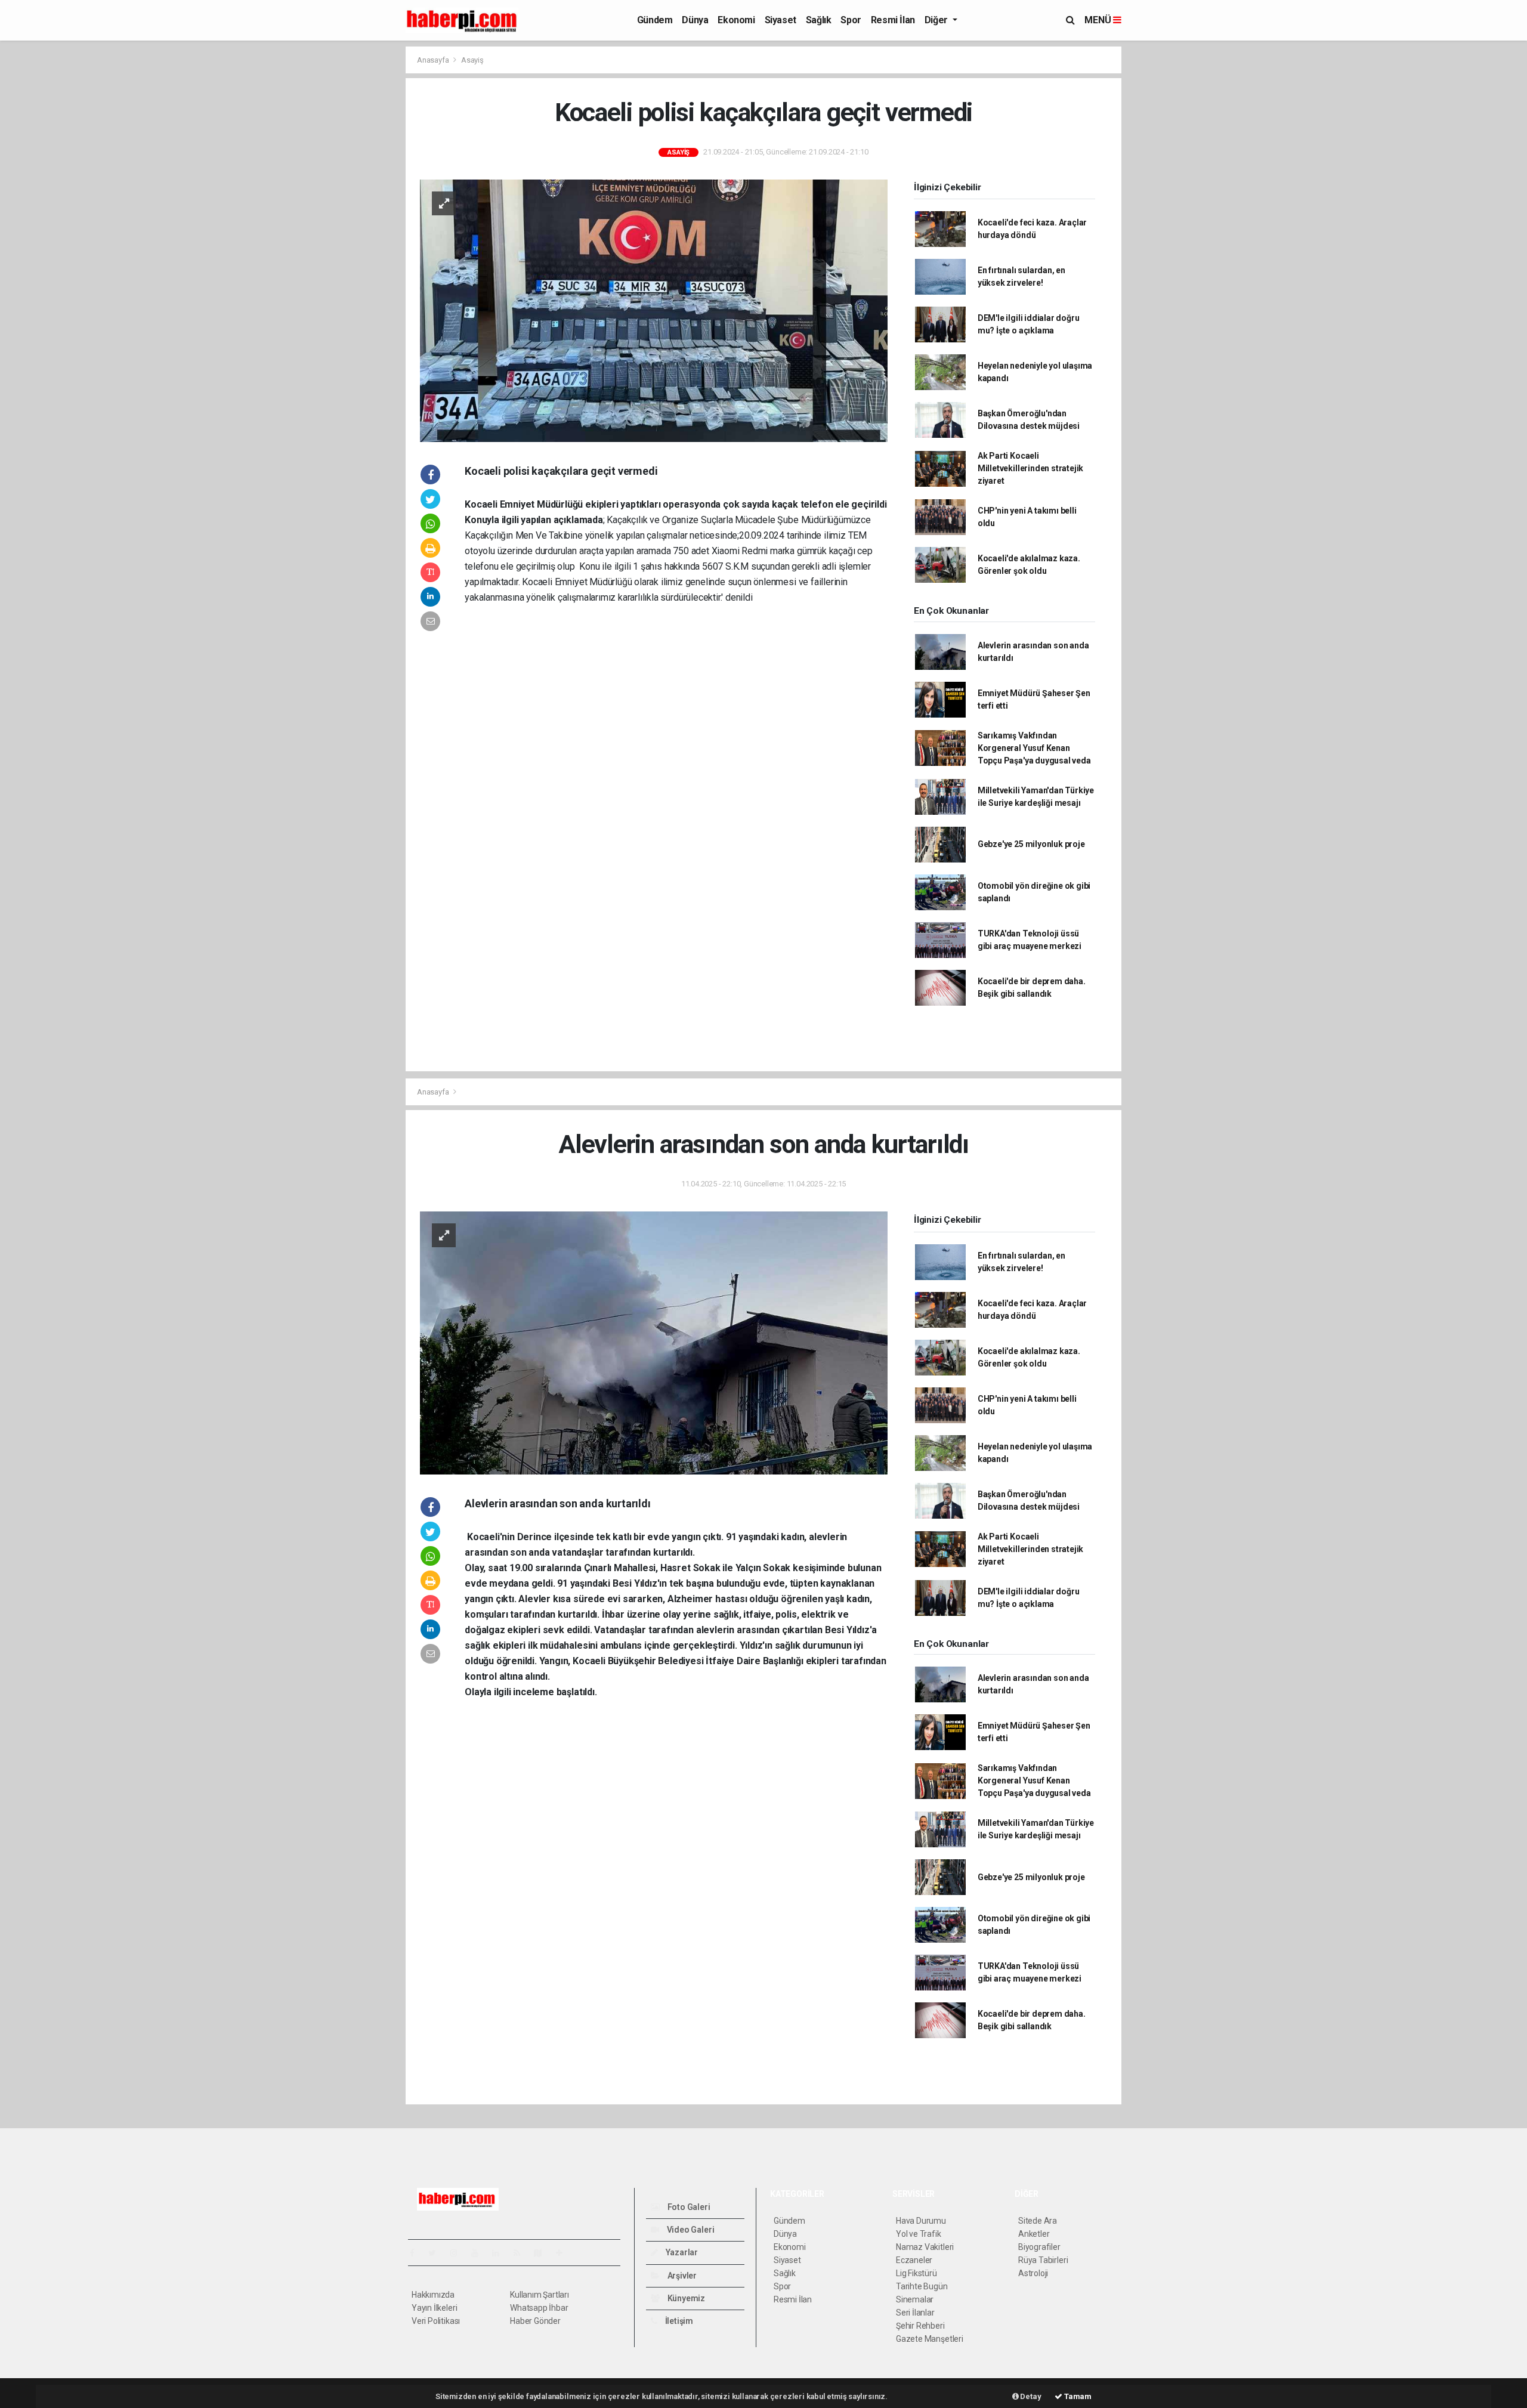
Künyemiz (685, 2298)
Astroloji (1033, 2273)
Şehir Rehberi (920, 2326)
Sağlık (819, 20)
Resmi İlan (893, 20)
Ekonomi (736, 20)
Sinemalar (915, 2299)
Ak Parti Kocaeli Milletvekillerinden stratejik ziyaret (1030, 468)
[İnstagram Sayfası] (459, 2253)
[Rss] (522, 2253)
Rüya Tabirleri (1043, 2260)
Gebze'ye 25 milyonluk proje (1031, 844)
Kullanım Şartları (540, 2295)
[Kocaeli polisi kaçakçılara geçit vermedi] (654, 310)
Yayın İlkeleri (434, 2308)
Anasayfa (434, 60)
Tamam (1077, 2396)
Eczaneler (914, 2260)
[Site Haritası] (543, 2253)
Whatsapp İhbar (539, 2308)
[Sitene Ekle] (564, 2253)
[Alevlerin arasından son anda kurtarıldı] (654, 1342)
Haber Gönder (535, 2321)
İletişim (678, 2321)
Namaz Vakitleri (925, 2247)
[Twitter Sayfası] (437, 2253)
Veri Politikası (436, 2321)
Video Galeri (690, 2230)
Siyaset (780, 20)
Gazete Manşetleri (930, 2339)
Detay (1030, 2396)
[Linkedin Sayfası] (500, 2253)
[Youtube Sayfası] (480, 2253)
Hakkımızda (433, 2295)
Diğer (937, 20)
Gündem (655, 20)
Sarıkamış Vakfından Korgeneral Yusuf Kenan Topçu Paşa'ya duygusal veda (1034, 748)
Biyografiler (1039, 2247)
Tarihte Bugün (922, 2286)
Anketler (1034, 2234)
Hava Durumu (921, 2221)
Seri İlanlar (915, 2313)
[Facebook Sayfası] (417, 2253)
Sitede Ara (1038, 2221)
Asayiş (472, 60)
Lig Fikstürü (916, 2273)
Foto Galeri (688, 2207)
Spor (851, 20)
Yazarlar (681, 2252)
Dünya (695, 20)
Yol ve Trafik (919, 2234)
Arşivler (681, 2276)
